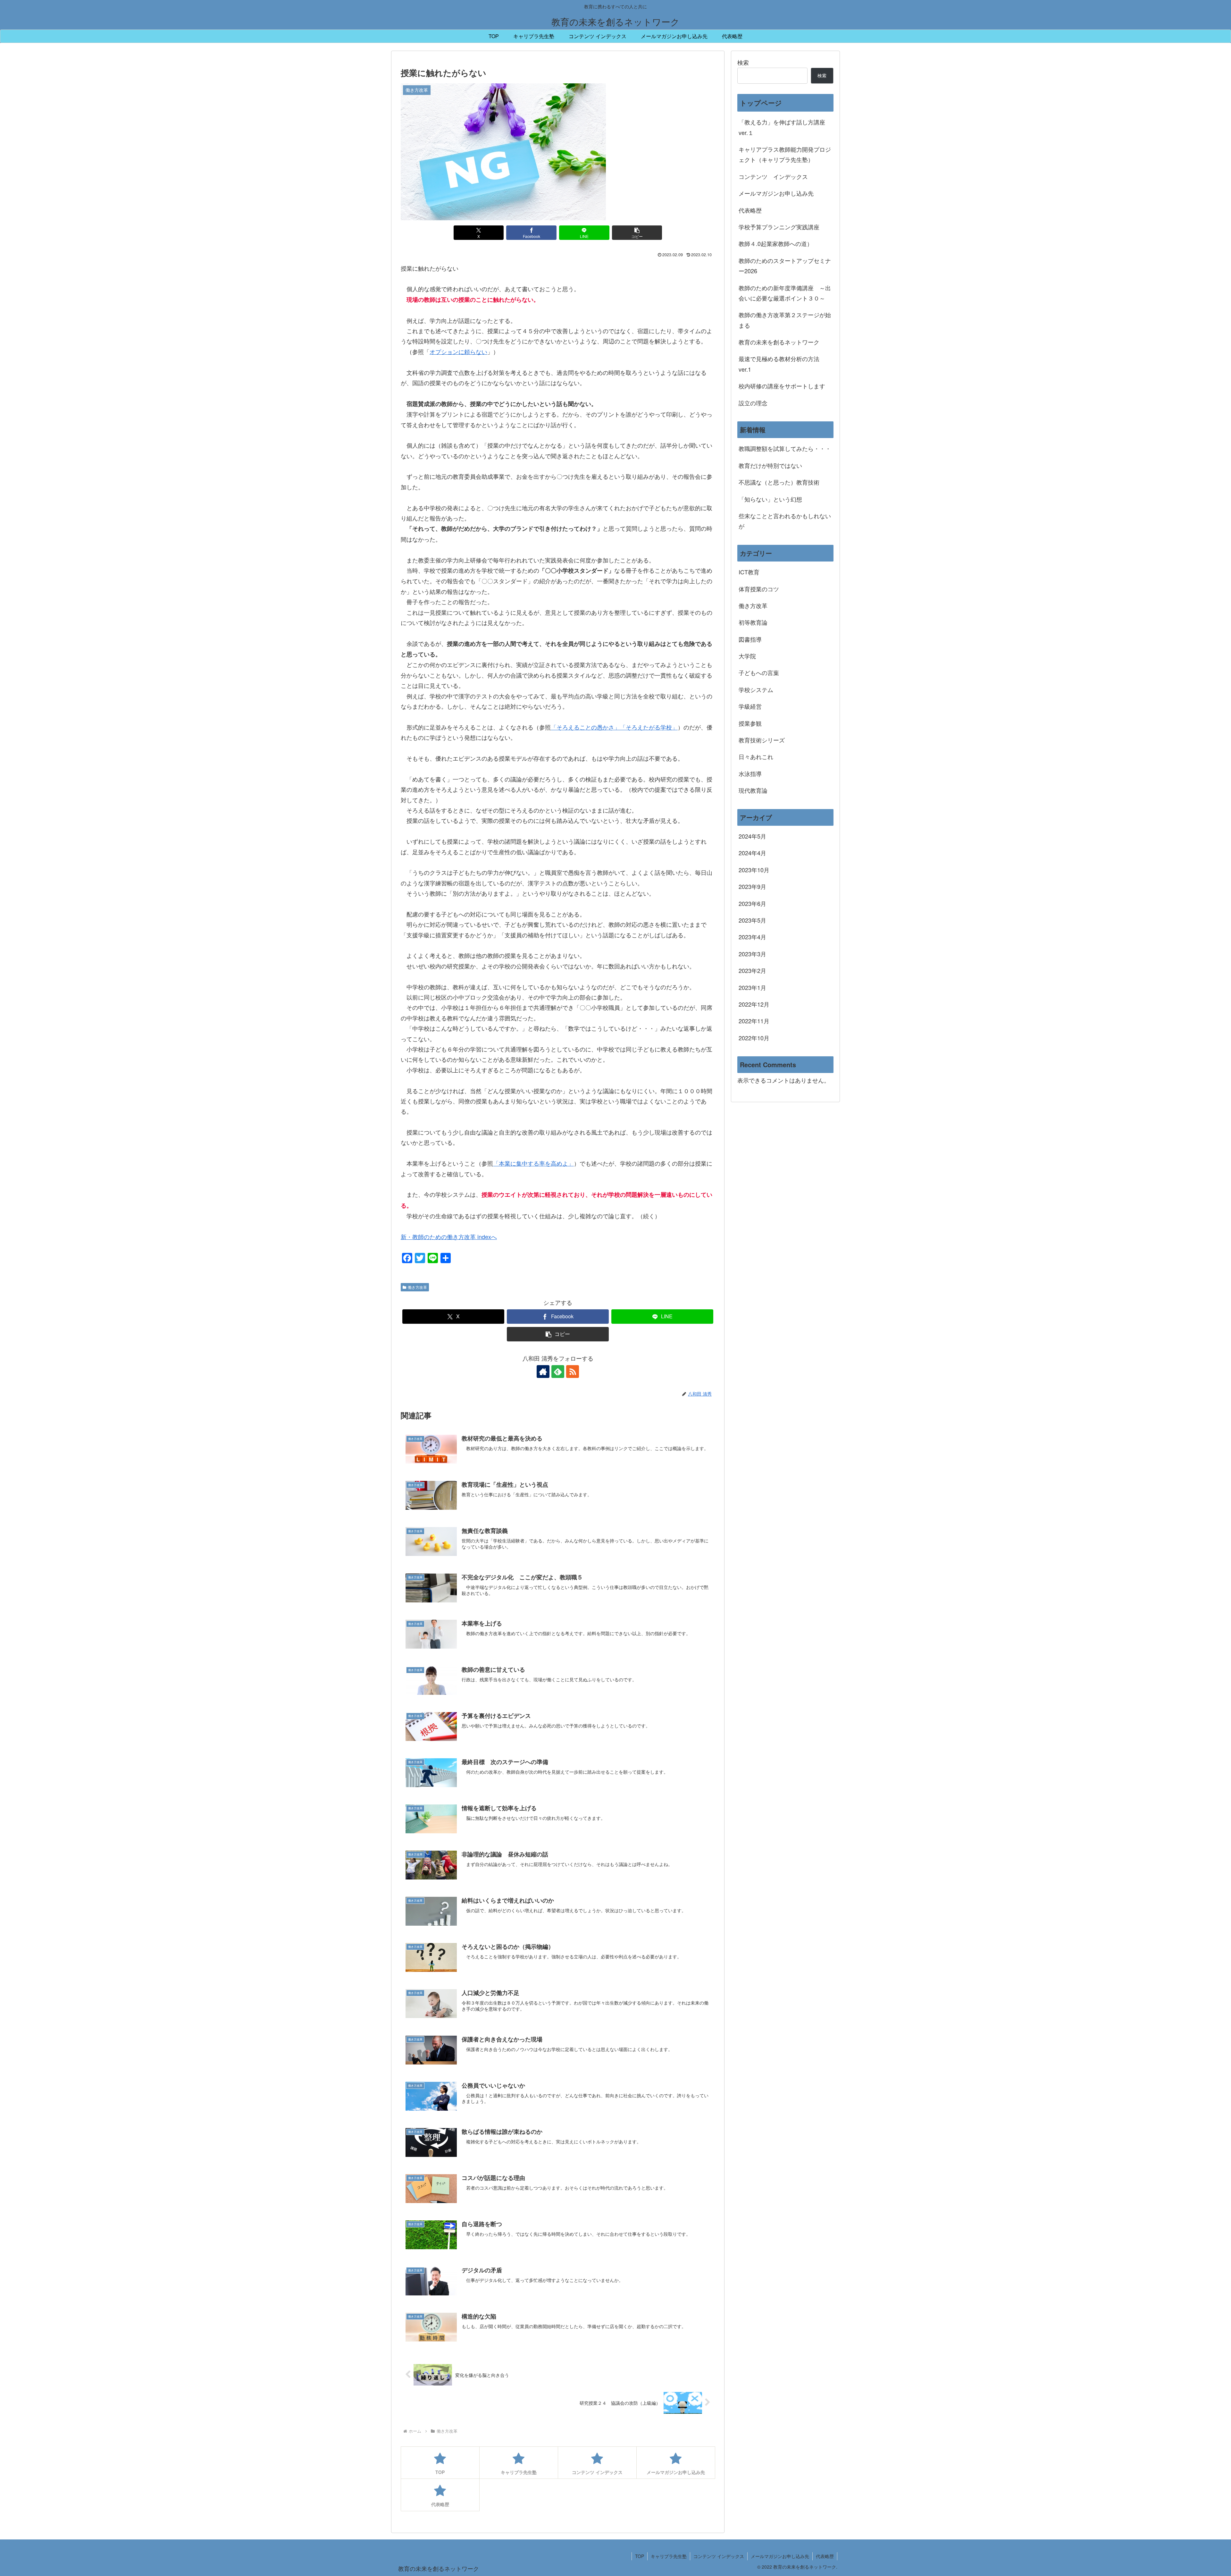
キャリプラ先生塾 (669, 2556)
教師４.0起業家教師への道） (776, 243)
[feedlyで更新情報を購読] (558, 1372)
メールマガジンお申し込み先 (776, 193)
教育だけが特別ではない (770, 465)
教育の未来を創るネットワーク (779, 342)
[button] (637, 233)
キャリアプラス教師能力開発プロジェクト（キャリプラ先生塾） (785, 154)
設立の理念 (753, 403)
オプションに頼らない (458, 351)
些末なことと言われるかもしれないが (785, 521)
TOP (640, 2556)
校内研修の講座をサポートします (782, 386)
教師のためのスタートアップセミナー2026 (785, 266)
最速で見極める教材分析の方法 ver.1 (782, 364)
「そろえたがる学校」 (649, 727)
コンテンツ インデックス (773, 176)
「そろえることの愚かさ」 (585, 727)
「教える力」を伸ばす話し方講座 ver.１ (782, 127)
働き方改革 (417, 1287)
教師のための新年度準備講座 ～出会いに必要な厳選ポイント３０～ (785, 293)
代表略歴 (750, 210)
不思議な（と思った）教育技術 (779, 482)
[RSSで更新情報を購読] (573, 1372)
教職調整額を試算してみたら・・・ (785, 448)
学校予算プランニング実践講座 (779, 227)
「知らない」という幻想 (770, 499)
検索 (743, 62)
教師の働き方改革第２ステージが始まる (785, 320)
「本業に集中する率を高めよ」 (533, 1163)
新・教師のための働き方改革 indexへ (449, 1237)
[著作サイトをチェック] (543, 1372)
